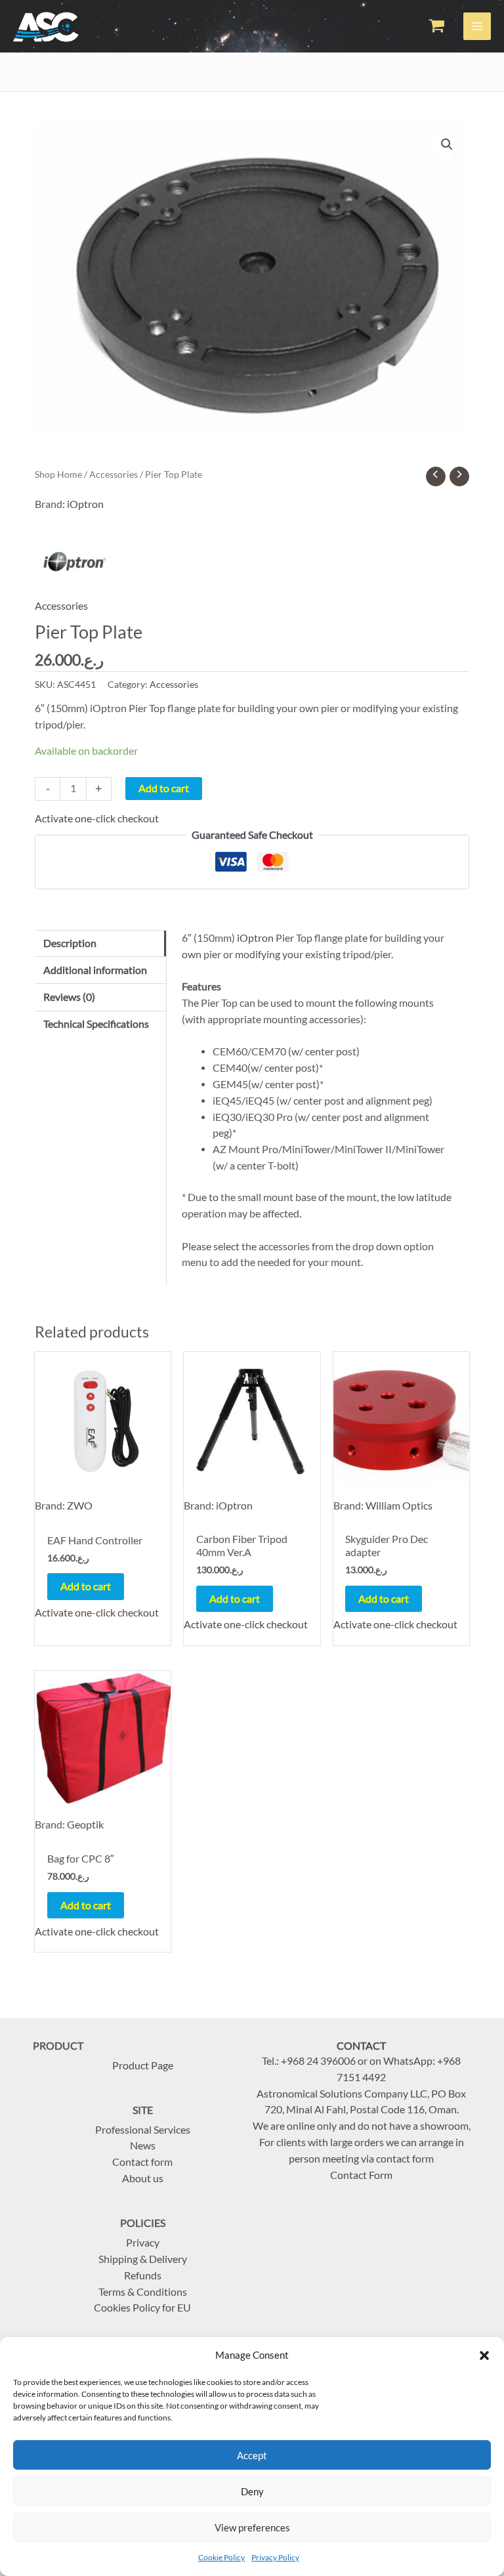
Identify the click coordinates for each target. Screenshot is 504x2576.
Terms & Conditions (143, 2292)
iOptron (85, 504)
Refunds (143, 2275)
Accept (252, 2455)
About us (143, 2178)
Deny (252, 2491)
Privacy (143, 2243)
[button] (484, 2355)
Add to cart (164, 788)
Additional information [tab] (95, 970)
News (143, 2145)
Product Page (143, 2065)
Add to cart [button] (86, 1586)
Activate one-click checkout (97, 818)
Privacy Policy (275, 2557)
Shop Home (58, 474)
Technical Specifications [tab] (96, 1024)
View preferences (252, 2527)
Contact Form (361, 2175)
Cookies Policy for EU (142, 2308)
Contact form (142, 2162)
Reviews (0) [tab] (69, 997)
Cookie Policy (221, 2557)
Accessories (114, 474)
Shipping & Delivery (143, 2259)
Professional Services (143, 2130)
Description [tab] (70, 943)
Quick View (103, 1511)
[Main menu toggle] (477, 26)
